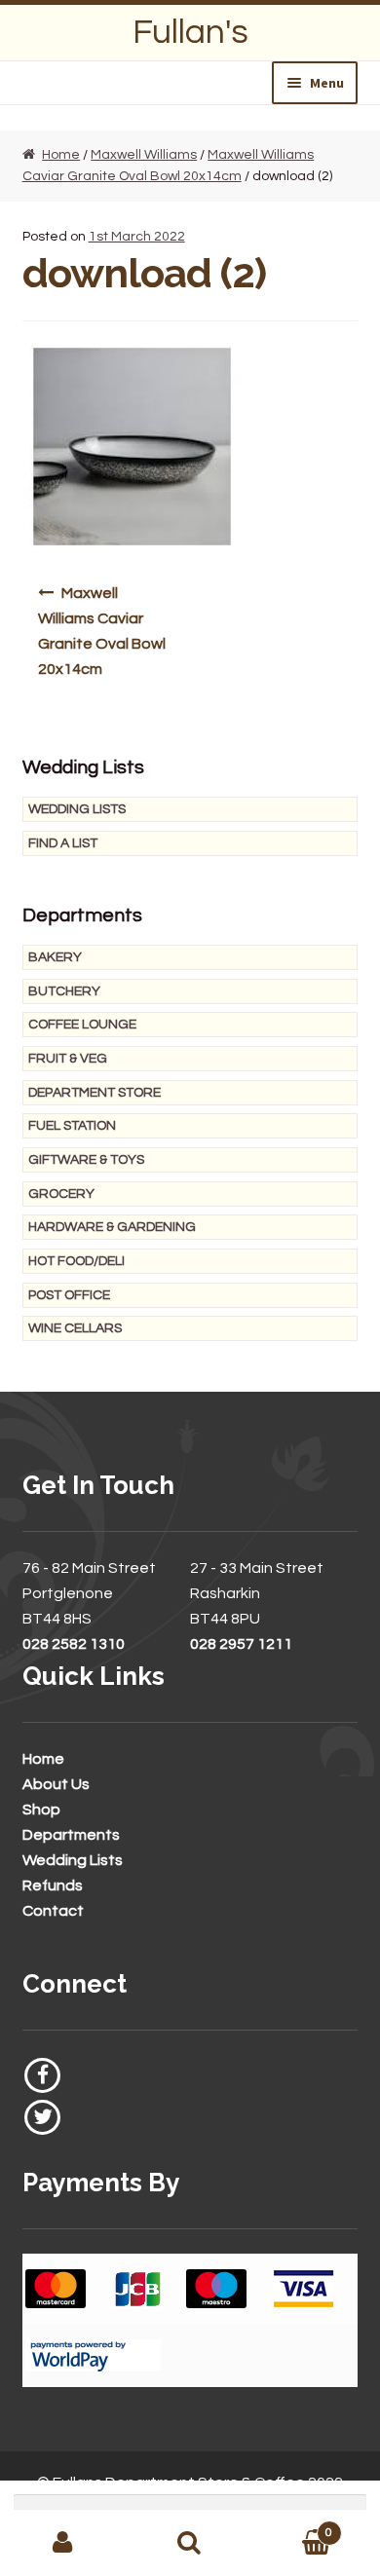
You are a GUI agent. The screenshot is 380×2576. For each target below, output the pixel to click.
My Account (63, 2543)
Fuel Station (72, 1126)
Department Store (95, 1093)
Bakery (55, 957)
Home (61, 155)
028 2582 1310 (74, 1644)
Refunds (53, 1885)
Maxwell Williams (144, 155)
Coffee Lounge (82, 1025)
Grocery (61, 1194)
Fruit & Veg (68, 1059)
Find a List (63, 843)
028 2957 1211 (241, 1644)
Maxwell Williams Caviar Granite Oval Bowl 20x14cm (102, 631)
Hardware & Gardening (112, 1227)
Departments (71, 1835)
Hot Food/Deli (76, 1261)
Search (190, 2543)
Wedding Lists (77, 809)
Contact (53, 1911)
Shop (41, 1810)
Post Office (69, 1295)
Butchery (64, 991)
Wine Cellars (75, 1328)
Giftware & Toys (86, 1160)
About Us (56, 1784)
